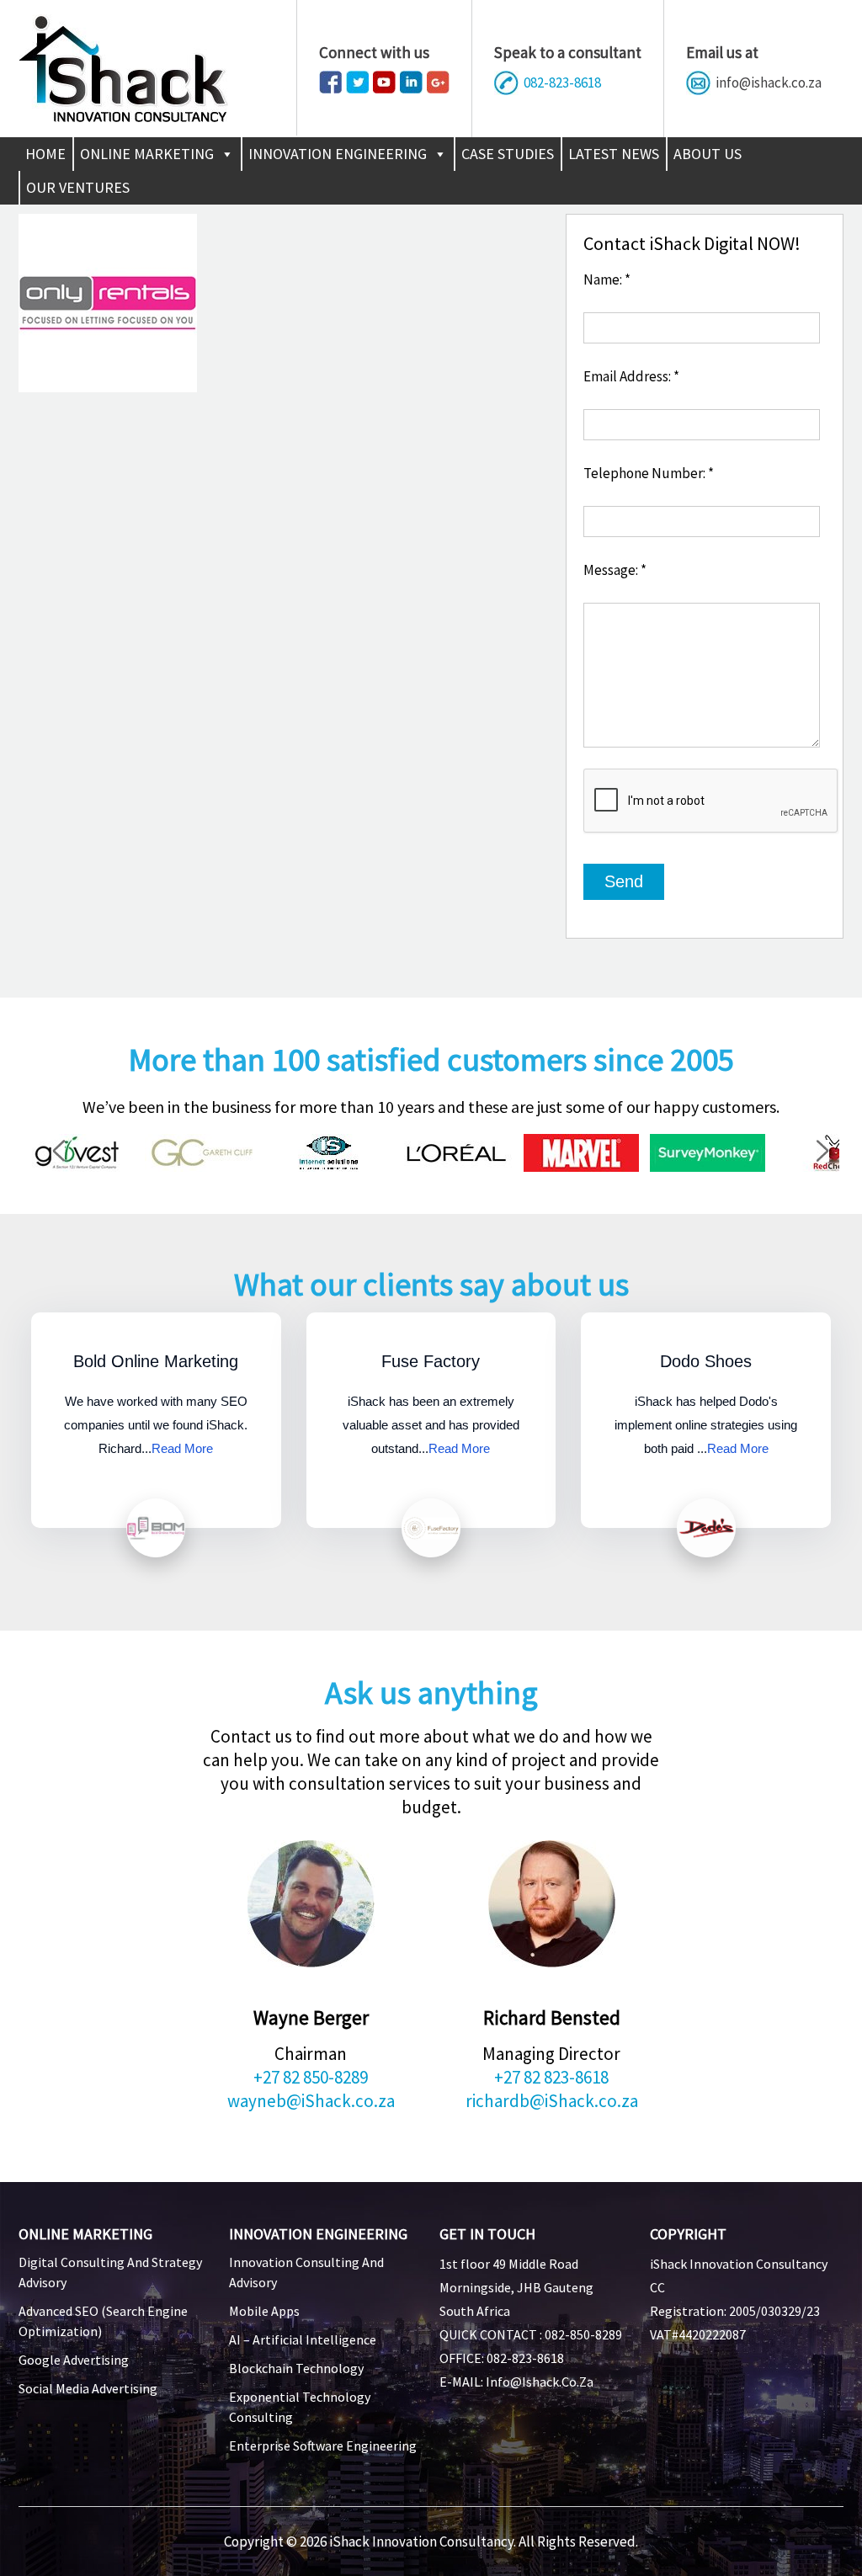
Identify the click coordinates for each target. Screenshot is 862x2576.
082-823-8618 (562, 82)
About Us (708, 154)
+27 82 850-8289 (311, 2077)
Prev (66, 1153)
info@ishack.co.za (769, 82)
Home (45, 154)
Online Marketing (147, 154)
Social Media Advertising (88, 2388)
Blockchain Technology (296, 2368)
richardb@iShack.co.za (552, 2101)
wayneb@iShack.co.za (311, 2101)
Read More (182, 1448)
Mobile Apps (264, 2311)
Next (830, 1153)
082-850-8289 (583, 2334)
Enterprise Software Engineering (323, 2446)
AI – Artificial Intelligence (303, 2339)
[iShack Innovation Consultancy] (123, 117)
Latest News (614, 154)
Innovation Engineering (338, 154)
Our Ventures (78, 187)
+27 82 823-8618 (551, 2077)
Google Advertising (74, 2360)
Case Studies (508, 154)
